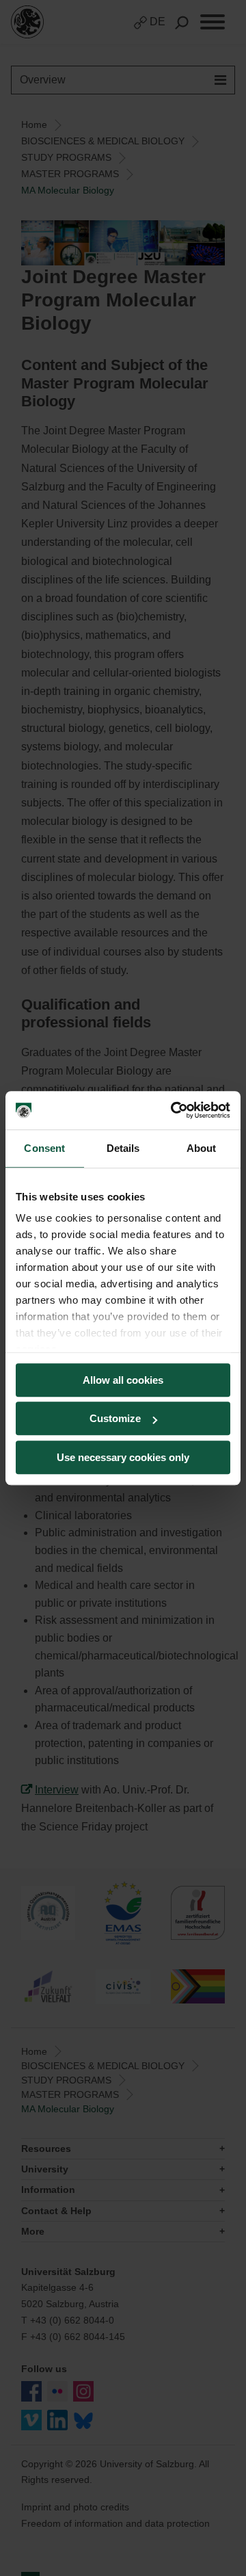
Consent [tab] (44, 1148)
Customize (115, 1418)
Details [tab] (123, 1148)
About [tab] (202, 1148)
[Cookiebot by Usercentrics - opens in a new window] (174, 1110)
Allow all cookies (123, 1380)
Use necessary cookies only (123, 1457)
